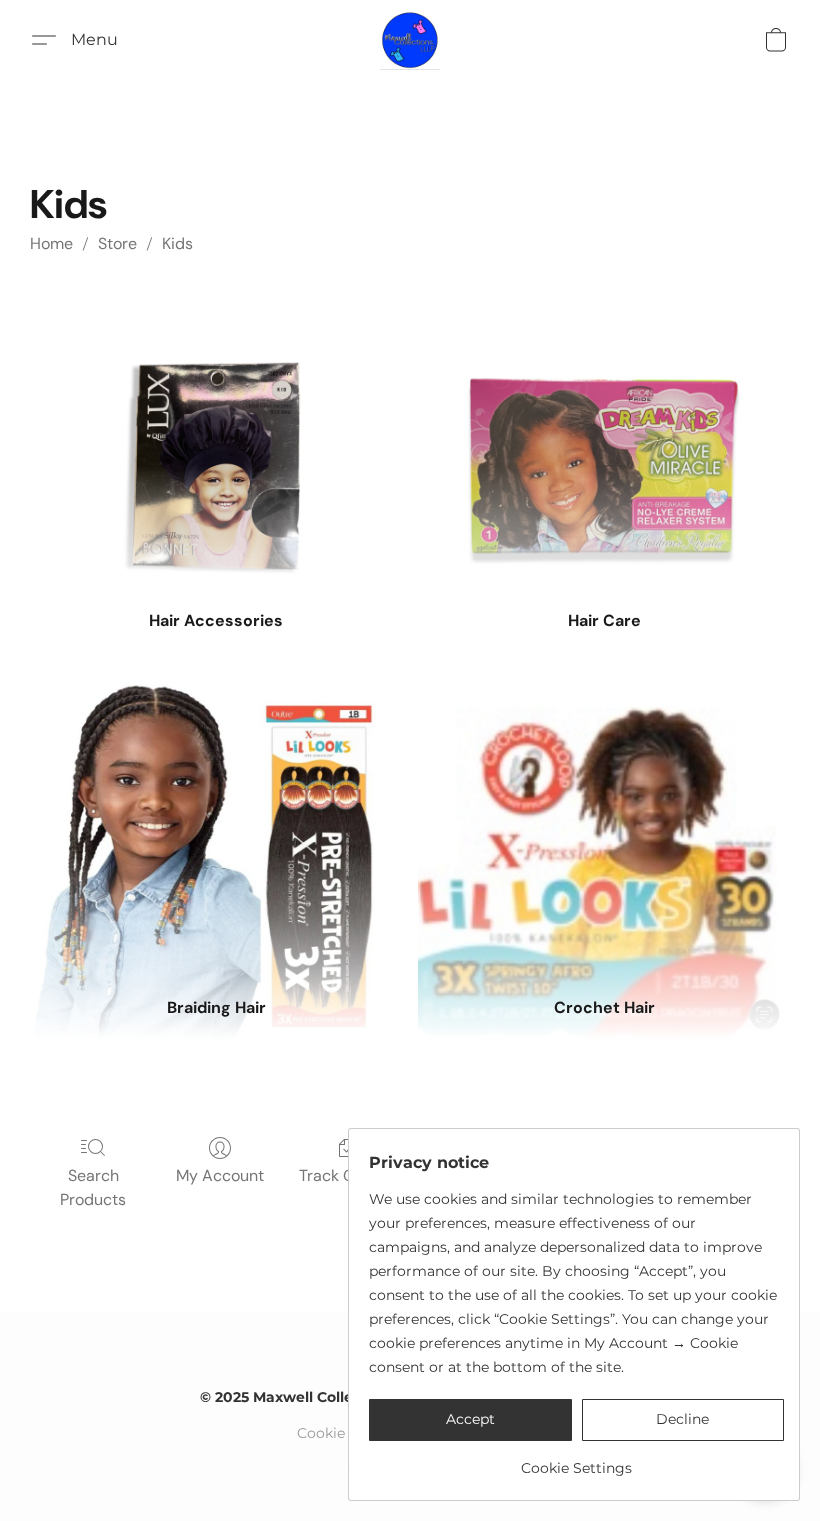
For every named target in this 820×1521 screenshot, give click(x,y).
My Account (220, 1175)
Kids (177, 243)
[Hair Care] (604, 437)
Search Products (93, 1187)
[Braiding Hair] (216, 825)
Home (51, 243)
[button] (410, 40)
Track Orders (346, 1175)
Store (117, 243)
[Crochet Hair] (604, 825)
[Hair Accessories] (216, 437)
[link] (576, 1460)
